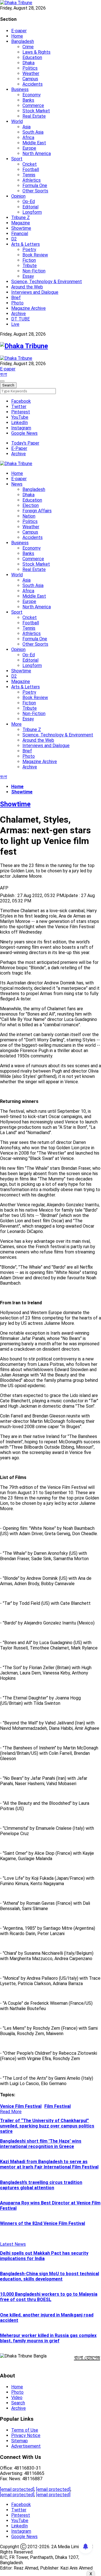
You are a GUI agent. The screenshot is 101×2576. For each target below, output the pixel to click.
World (17, 121)
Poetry (29, 250)
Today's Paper (25, 443)
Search (18, 2403)
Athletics (32, 180)
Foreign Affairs (37, 511)
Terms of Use (25, 2430)
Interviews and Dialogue (35, 292)
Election (31, 505)
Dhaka (28, 63)
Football (31, 169)
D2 (14, 239)
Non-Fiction (34, 271)
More (16, 724)
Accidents (33, 84)
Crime (28, 47)
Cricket (30, 164)
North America (37, 153)
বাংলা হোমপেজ (87, 2357)
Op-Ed (29, 202)
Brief (16, 298)
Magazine (21, 223)
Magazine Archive (28, 308)
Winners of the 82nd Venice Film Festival (43, 2223)
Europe (29, 148)
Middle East (34, 143)
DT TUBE (20, 319)
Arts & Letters (26, 244)
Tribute (30, 266)
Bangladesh (23, 41)
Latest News (13, 2244)
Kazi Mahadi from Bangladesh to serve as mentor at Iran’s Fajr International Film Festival (49, 2164)
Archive (19, 314)
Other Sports (35, 191)
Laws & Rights (36, 52)
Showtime (21, 228)
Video (17, 2398)
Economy (32, 95)
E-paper (19, 31)
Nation (29, 516)
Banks (28, 100)
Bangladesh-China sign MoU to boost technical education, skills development (50, 2276)
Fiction (29, 260)
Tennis (29, 175)
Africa (28, 137)
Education (32, 57)
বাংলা (4, 374)
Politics (30, 68)
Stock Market (36, 111)
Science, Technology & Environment (47, 282)
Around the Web (27, 287)
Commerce (33, 105)
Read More (11, 2112)
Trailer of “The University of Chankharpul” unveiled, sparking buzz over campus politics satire (47, 2126)
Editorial (30, 207)
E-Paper (19, 448)
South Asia (33, 132)
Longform (32, 212)
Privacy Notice (26, 2435)
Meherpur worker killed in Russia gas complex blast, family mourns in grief (48, 2338)
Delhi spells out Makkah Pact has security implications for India (44, 2256)
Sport (17, 159)
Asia (27, 127)
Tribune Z (20, 218)
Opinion (18, 196)
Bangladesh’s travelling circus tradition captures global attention (41, 2185)
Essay (28, 276)
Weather (31, 73)
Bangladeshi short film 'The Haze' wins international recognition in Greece (41, 2144)
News (17, 484)
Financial (20, 234)
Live (15, 324)
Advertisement (26, 2446)
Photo (17, 303)
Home (17, 36)
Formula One (35, 186)
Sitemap (19, 2441)
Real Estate (34, 116)
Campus (30, 79)
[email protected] (17, 2489)
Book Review (35, 255)
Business (20, 89)
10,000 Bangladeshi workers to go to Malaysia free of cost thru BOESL (49, 2297)
